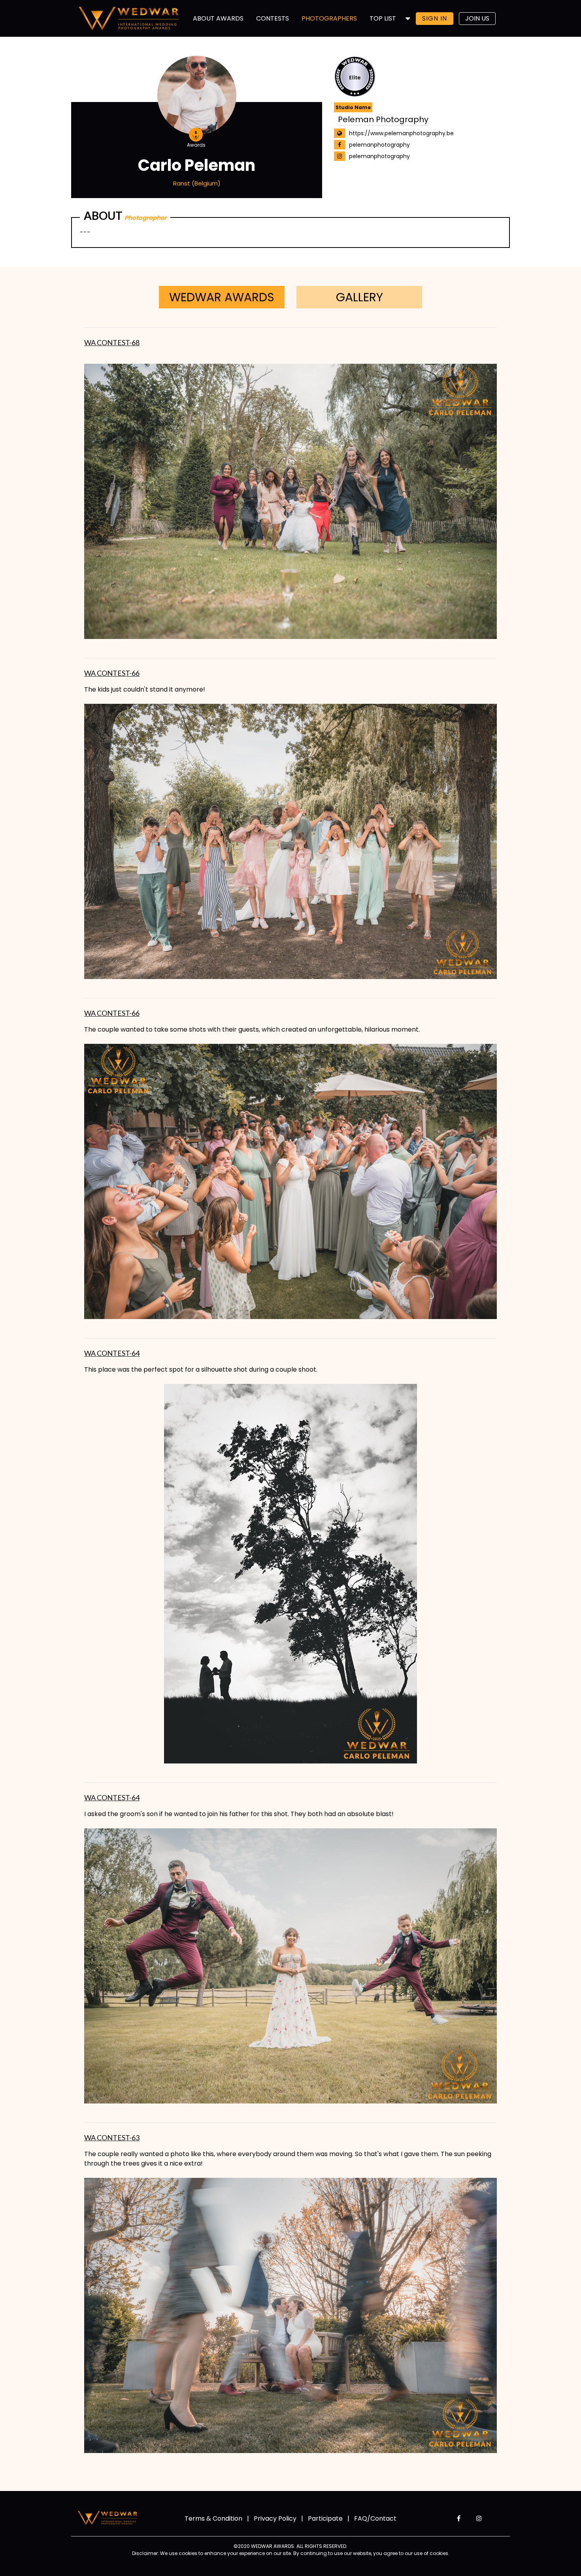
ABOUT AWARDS (218, 18)
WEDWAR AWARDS (222, 297)
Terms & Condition (213, 2518)
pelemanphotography (379, 145)
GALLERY (359, 297)
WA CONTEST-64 (112, 1353)
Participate (325, 2518)
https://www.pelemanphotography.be (401, 133)
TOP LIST (383, 18)
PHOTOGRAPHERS (329, 18)
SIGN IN (435, 18)
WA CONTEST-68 (112, 342)
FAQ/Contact (375, 2518)
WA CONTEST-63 (112, 2138)
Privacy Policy (275, 2518)
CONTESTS (273, 18)
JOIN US (477, 18)
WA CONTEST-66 (112, 673)
